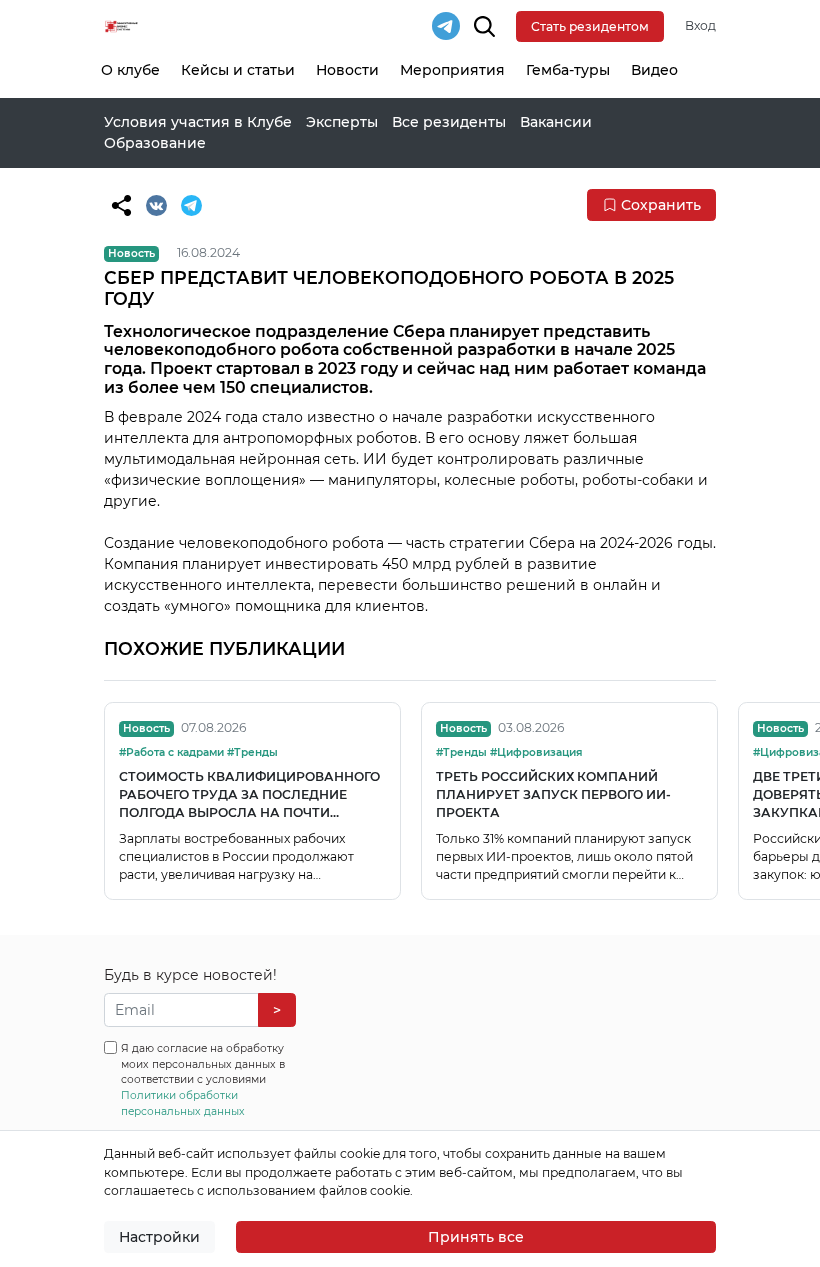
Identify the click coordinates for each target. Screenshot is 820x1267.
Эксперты (342, 122)
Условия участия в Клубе (198, 122)
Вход (700, 25)
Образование (155, 143)
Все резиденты (449, 122)
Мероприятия (452, 70)
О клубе (130, 70)
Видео (654, 70)
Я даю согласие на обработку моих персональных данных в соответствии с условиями (203, 1080)
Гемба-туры (568, 70)
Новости (347, 70)
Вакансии (556, 122)
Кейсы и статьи (238, 70)
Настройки (159, 1237)
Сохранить (661, 205)
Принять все (476, 1237)
